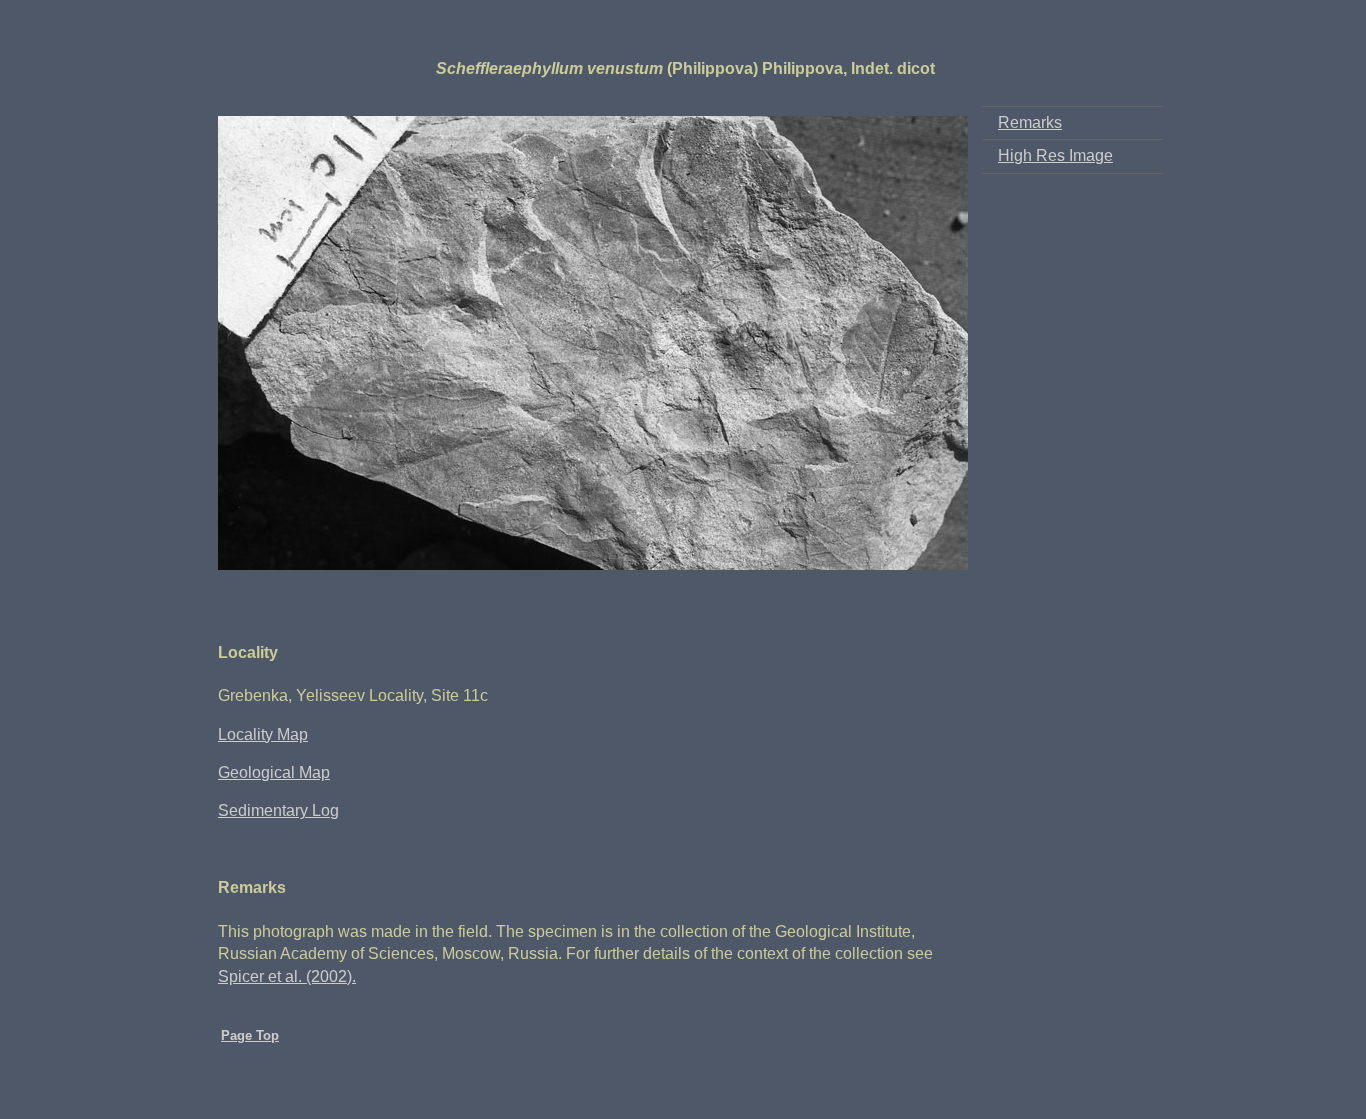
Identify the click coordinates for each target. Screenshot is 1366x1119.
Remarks (1030, 122)
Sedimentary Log (278, 810)
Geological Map (274, 772)
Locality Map (263, 734)
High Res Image (1055, 155)
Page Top (250, 1035)
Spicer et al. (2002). (287, 976)
